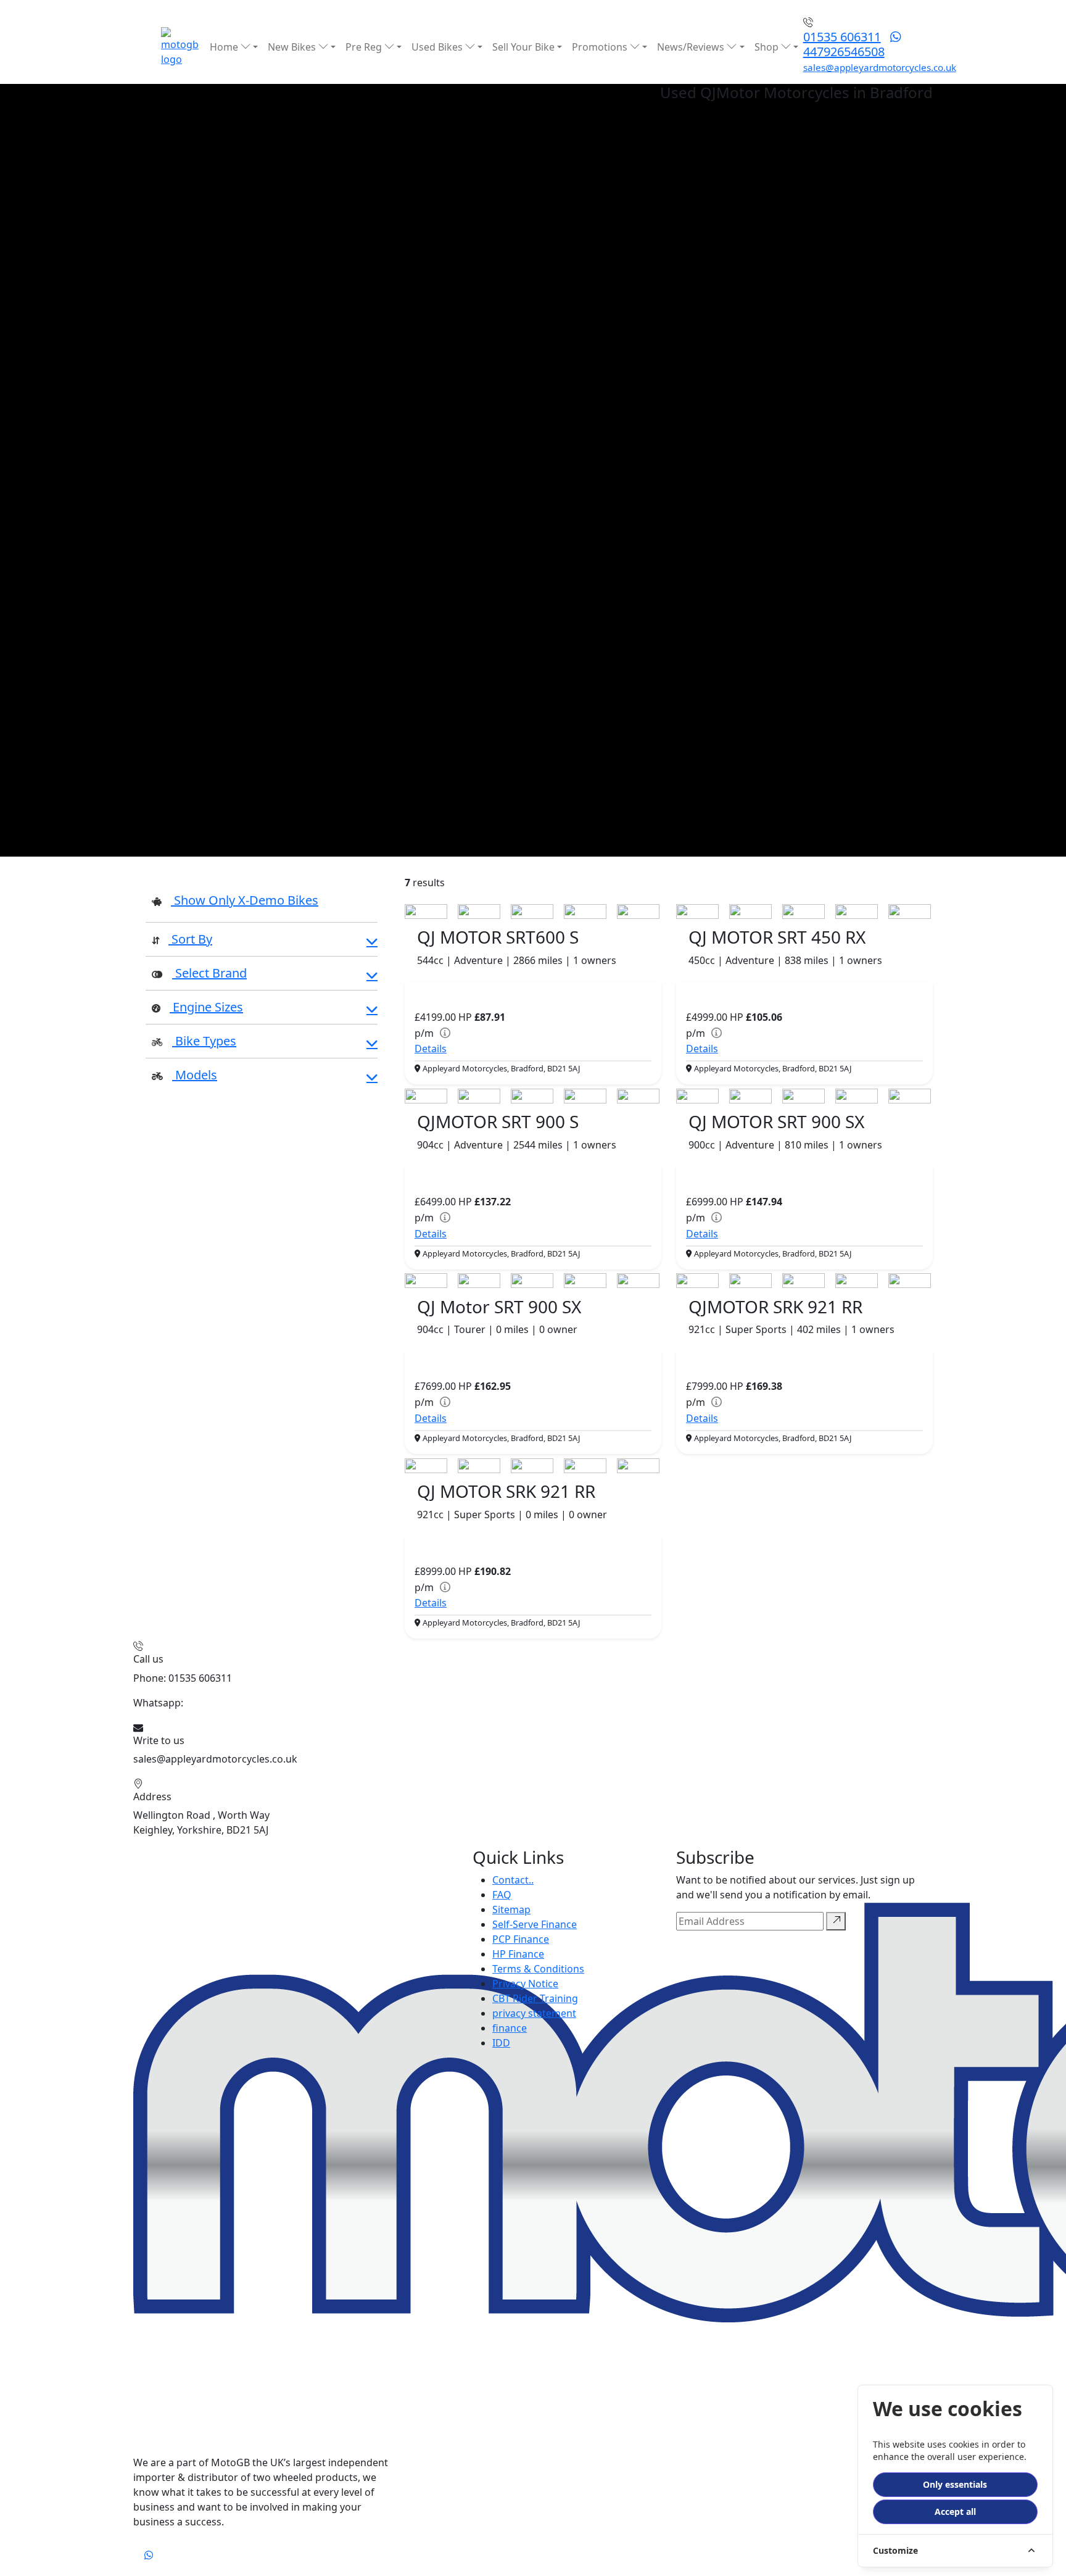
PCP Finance (521, 1939)
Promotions (601, 47)
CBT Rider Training (535, 1998)
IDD (501, 2043)
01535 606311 (842, 37)
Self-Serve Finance (535, 1924)
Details (431, 1049)
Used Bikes (438, 47)
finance (510, 2028)
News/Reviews (692, 47)
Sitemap (511, 1909)
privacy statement (534, 2013)
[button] (262, 941)
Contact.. (513, 1880)
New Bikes (293, 47)
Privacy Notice (525, 1984)
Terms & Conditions (538, 1969)
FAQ (502, 1895)
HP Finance (518, 1954)
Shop (768, 47)
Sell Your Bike (523, 47)
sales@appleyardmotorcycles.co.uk (880, 67)
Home (225, 47)
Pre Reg (365, 47)
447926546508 (844, 52)
